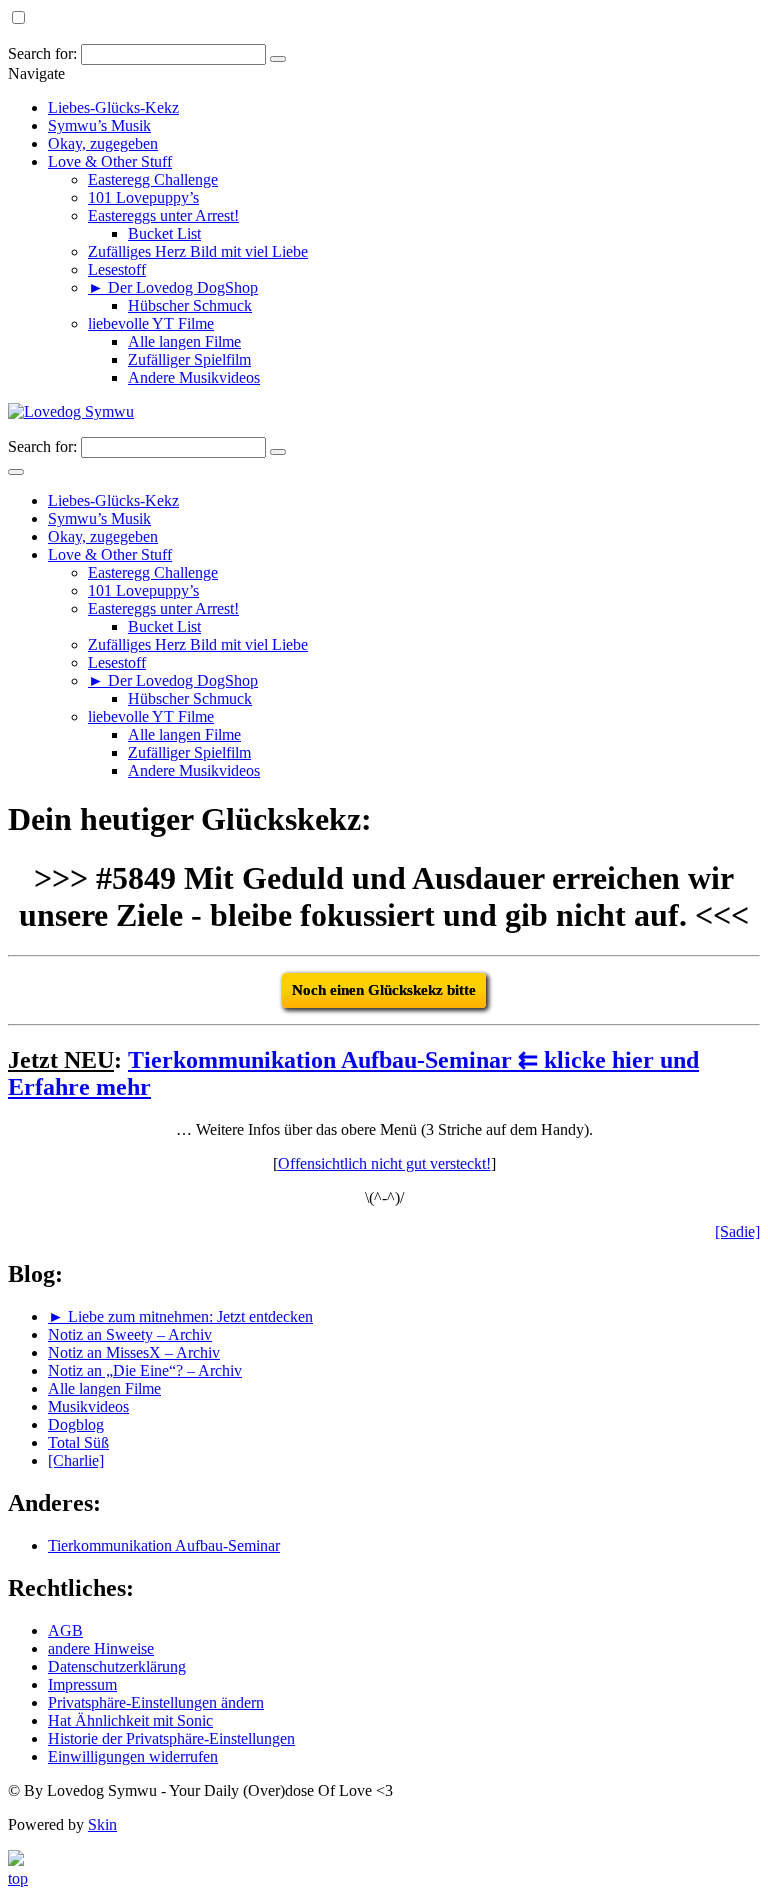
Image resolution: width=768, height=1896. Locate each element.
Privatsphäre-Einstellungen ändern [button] (156, 1702)
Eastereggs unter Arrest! (163, 215)
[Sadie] (737, 1231)
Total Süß (78, 1442)
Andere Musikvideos (194, 377)
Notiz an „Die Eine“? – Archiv (145, 1370)
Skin (102, 1824)
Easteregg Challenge (153, 179)
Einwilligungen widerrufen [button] (133, 1756)
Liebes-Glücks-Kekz (113, 107)
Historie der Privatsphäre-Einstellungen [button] (171, 1738)
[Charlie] (76, 1460)
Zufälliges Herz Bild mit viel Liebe (198, 251)
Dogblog (76, 1424)
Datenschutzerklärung (117, 1666)
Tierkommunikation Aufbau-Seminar (164, 1545)
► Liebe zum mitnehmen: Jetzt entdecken (180, 1316)
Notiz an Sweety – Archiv (130, 1334)
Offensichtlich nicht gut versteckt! (384, 1163)
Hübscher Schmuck (190, 305)
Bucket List (164, 233)
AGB (65, 1630)
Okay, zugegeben (103, 143)
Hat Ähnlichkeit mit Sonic (130, 1720)
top (18, 1878)
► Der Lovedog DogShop (173, 287)
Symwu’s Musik (99, 125)
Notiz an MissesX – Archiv (134, 1352)
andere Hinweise (101, 1648)
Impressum (82, 1684)
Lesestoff (117, 269)
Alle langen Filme (184, 341)
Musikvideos (88, 1406)
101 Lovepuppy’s (143, 197)
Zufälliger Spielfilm (189, 359)
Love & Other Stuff (110, 161)
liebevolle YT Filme (151, 323)
